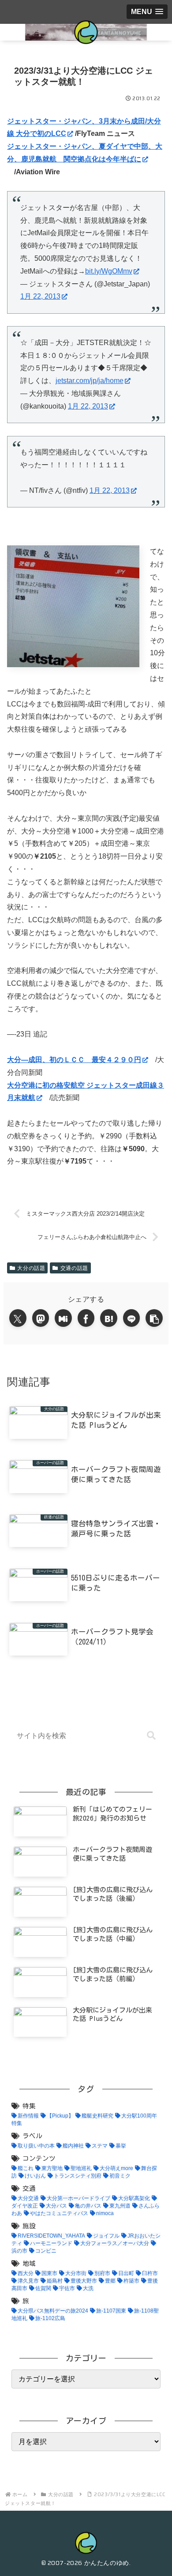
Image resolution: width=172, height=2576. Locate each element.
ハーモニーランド (51, 2243)
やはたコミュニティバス (59, 2213)
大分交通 (28, 2198)
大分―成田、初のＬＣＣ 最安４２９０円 (74, 1060)
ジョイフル (106, 2236)
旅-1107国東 (111, 2311)
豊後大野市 (84, 2281)
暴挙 (121, 2146)
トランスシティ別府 (78, 2176)
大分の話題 (31, 1268)
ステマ (100, 2146)
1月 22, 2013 (40, 296)
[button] (154, 1318)
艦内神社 (73, 2146)
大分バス (56, 2206)
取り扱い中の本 (36, 2146)
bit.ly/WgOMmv (109, 271)
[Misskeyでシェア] (63, 1318)
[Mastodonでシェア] (41, 1318)
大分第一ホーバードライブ (79, 2198)
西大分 (26, 2273)
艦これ (26, 2168)
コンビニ (46, 2251)
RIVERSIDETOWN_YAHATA (51, 2236)
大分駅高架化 (134, 2198)
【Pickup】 (60, 2116)
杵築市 (131, 2281)
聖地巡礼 (81, 2168)
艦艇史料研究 (97, 2116)
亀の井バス (88, 2206)
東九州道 (120, 2206)
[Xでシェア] (18, 1318)
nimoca (105, 2213)
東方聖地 (52, 2168)
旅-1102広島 (50, 2318)
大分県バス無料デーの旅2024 (53, 2311)
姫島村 (55, 2281)
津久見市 (28, 2281)
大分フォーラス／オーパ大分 (115, 2243)
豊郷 (110, 2281)
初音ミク (120, 2176)
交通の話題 (74, 1268)
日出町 (126, 2273)
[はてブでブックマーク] (109, 1318)
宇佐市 (67, 2288)
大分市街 (76, 2273)
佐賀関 (43, 2288)
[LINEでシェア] (132, 1318)
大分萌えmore (116, 2168)
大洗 (88, 2288)
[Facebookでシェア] (86, 1318)
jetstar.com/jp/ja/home (90, 381)
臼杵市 (150, 2273)
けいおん (35, 2176)
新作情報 (28, 2116)
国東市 (49, 2273)
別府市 (102, 2273)
